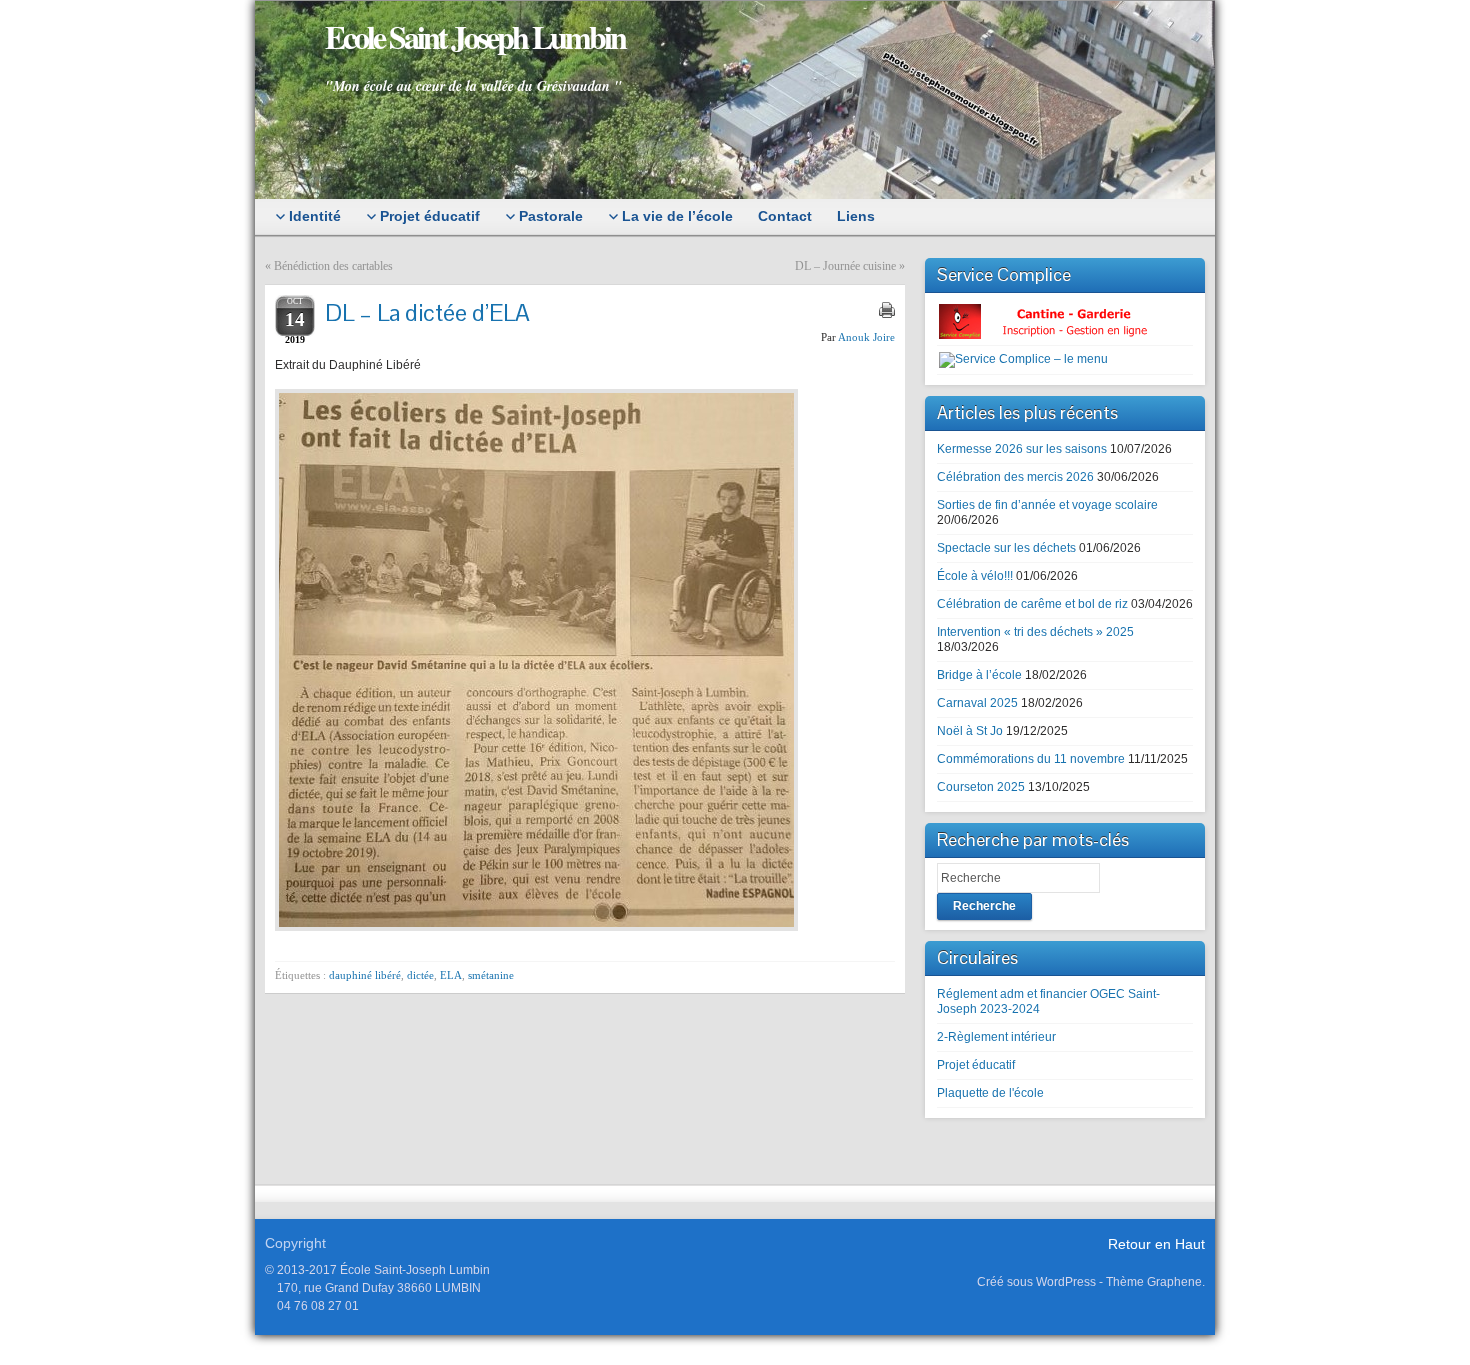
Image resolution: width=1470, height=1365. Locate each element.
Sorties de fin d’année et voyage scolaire (1047, 505)
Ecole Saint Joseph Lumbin (475, 36)
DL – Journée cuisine (845, 266)
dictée (420, 975)
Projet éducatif (976, 1065)
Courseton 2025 (981, 787)
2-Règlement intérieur (996, 1037)
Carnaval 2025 (977, 703)
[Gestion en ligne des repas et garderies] (1060, 321)
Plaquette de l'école (990, 1093)
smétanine (491, 975)
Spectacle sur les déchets (1006, 548)
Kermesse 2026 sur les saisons (1022, 449)
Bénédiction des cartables (333, 266)
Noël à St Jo (970, 731)
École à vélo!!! (975, 576)
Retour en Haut (1156, 1244)
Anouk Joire (866, 337)
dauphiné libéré (365, 975)
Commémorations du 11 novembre (1031, 759)
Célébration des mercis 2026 (1015, 477)
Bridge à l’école (979, 675)
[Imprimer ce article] (887, 310)
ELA (451, 975)
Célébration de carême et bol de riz (1032, 604)
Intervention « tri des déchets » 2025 (1035, 632)
